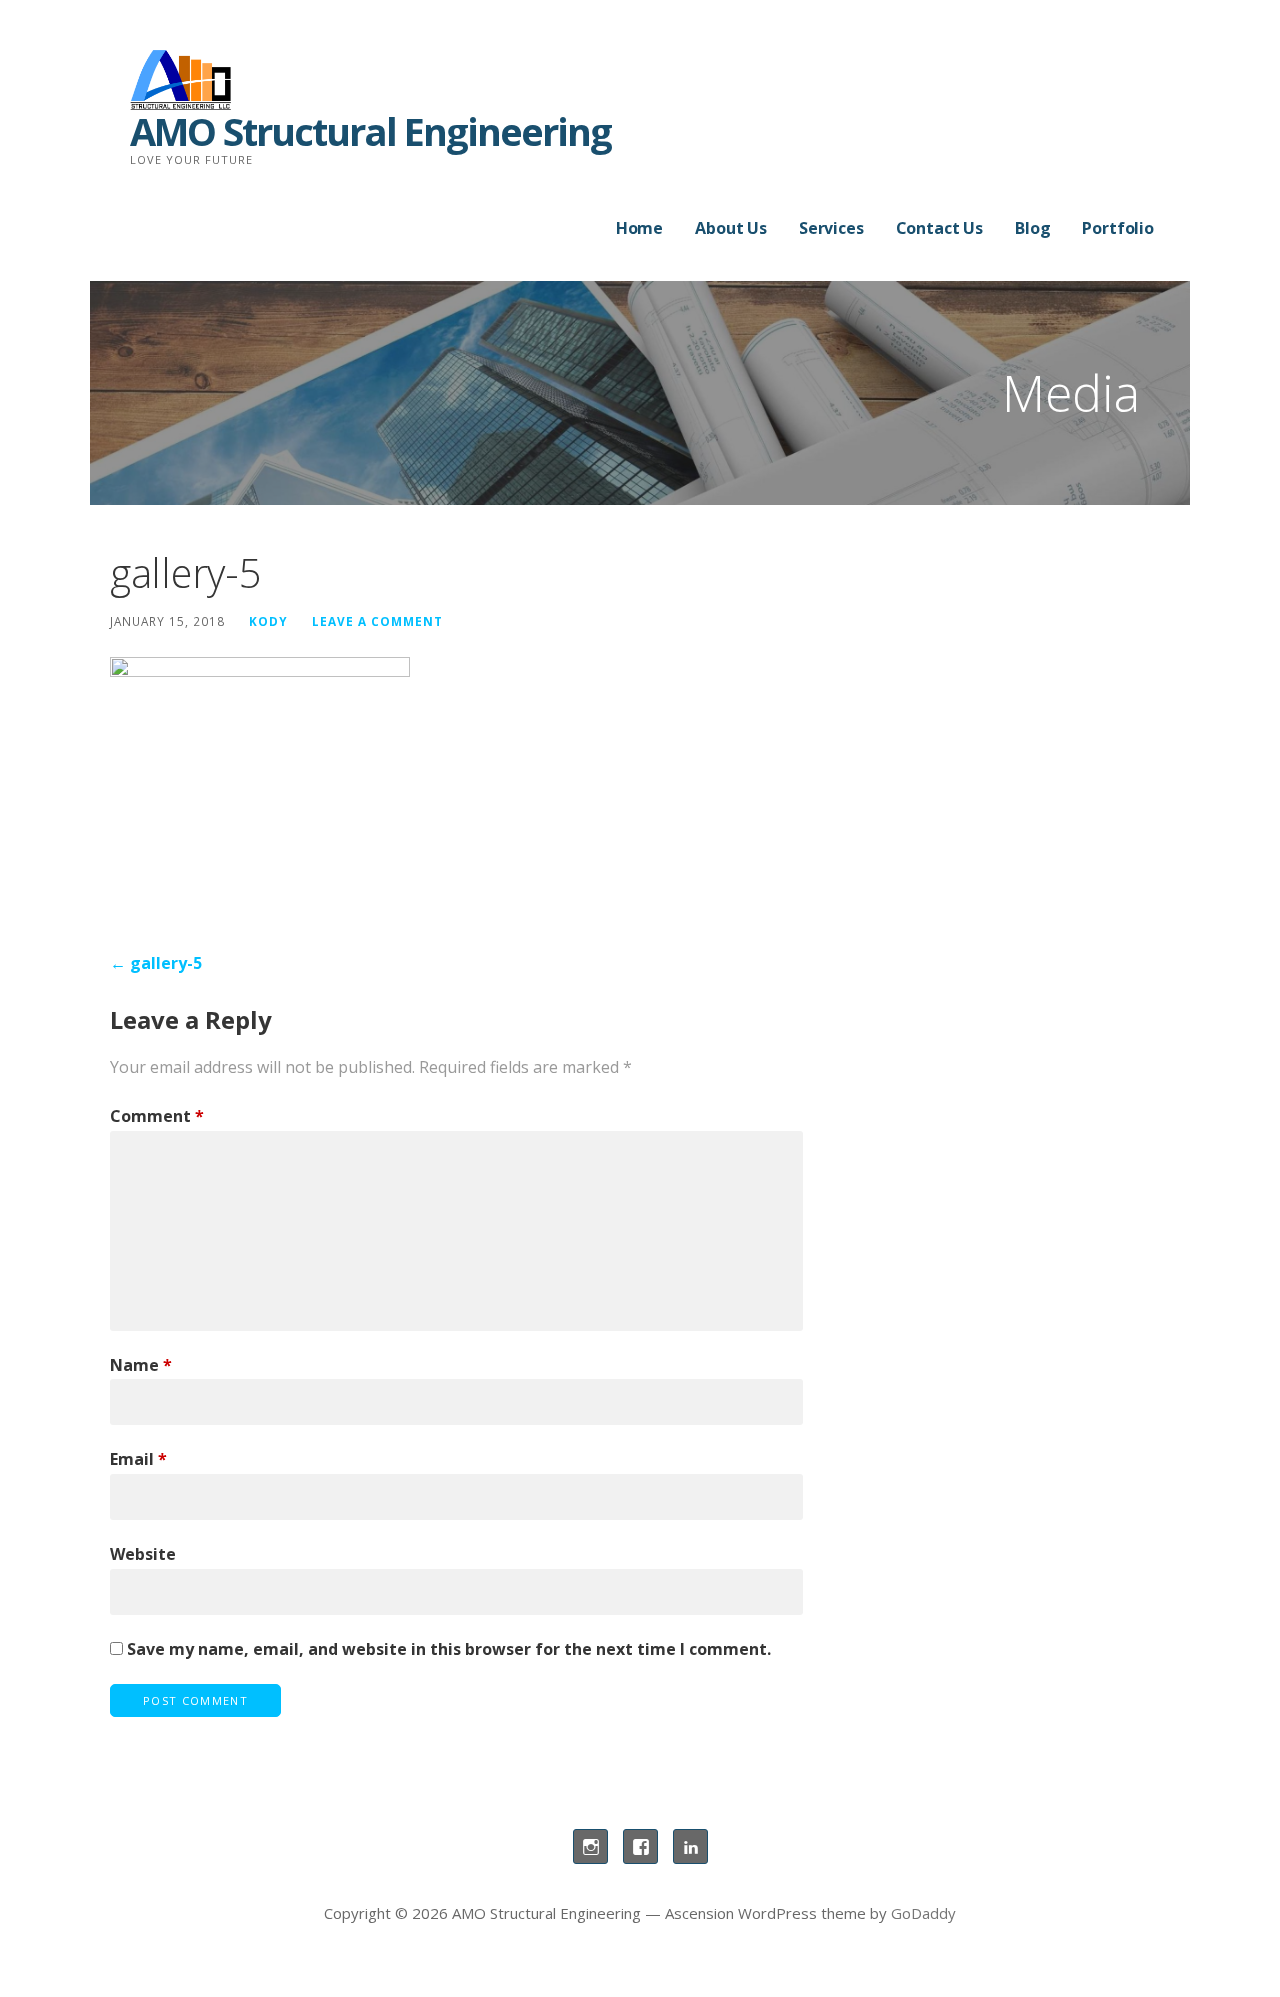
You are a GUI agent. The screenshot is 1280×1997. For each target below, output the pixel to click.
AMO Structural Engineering (370, 131)
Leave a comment (377, 621)
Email (138, 1459)
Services (831, 228)
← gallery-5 (156, 963)
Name (141, 1365)
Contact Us (939, 228)
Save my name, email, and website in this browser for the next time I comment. (449, 1649)
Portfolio (1118, 228)
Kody (268, 621)
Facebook (640, 1846)
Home (639, 228)
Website (143, 1554)
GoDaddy (923, 1913)
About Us (731, 228)
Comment (157, 1116)
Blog (1032, 228)
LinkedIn (690, 1846)
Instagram (590, 1846)
